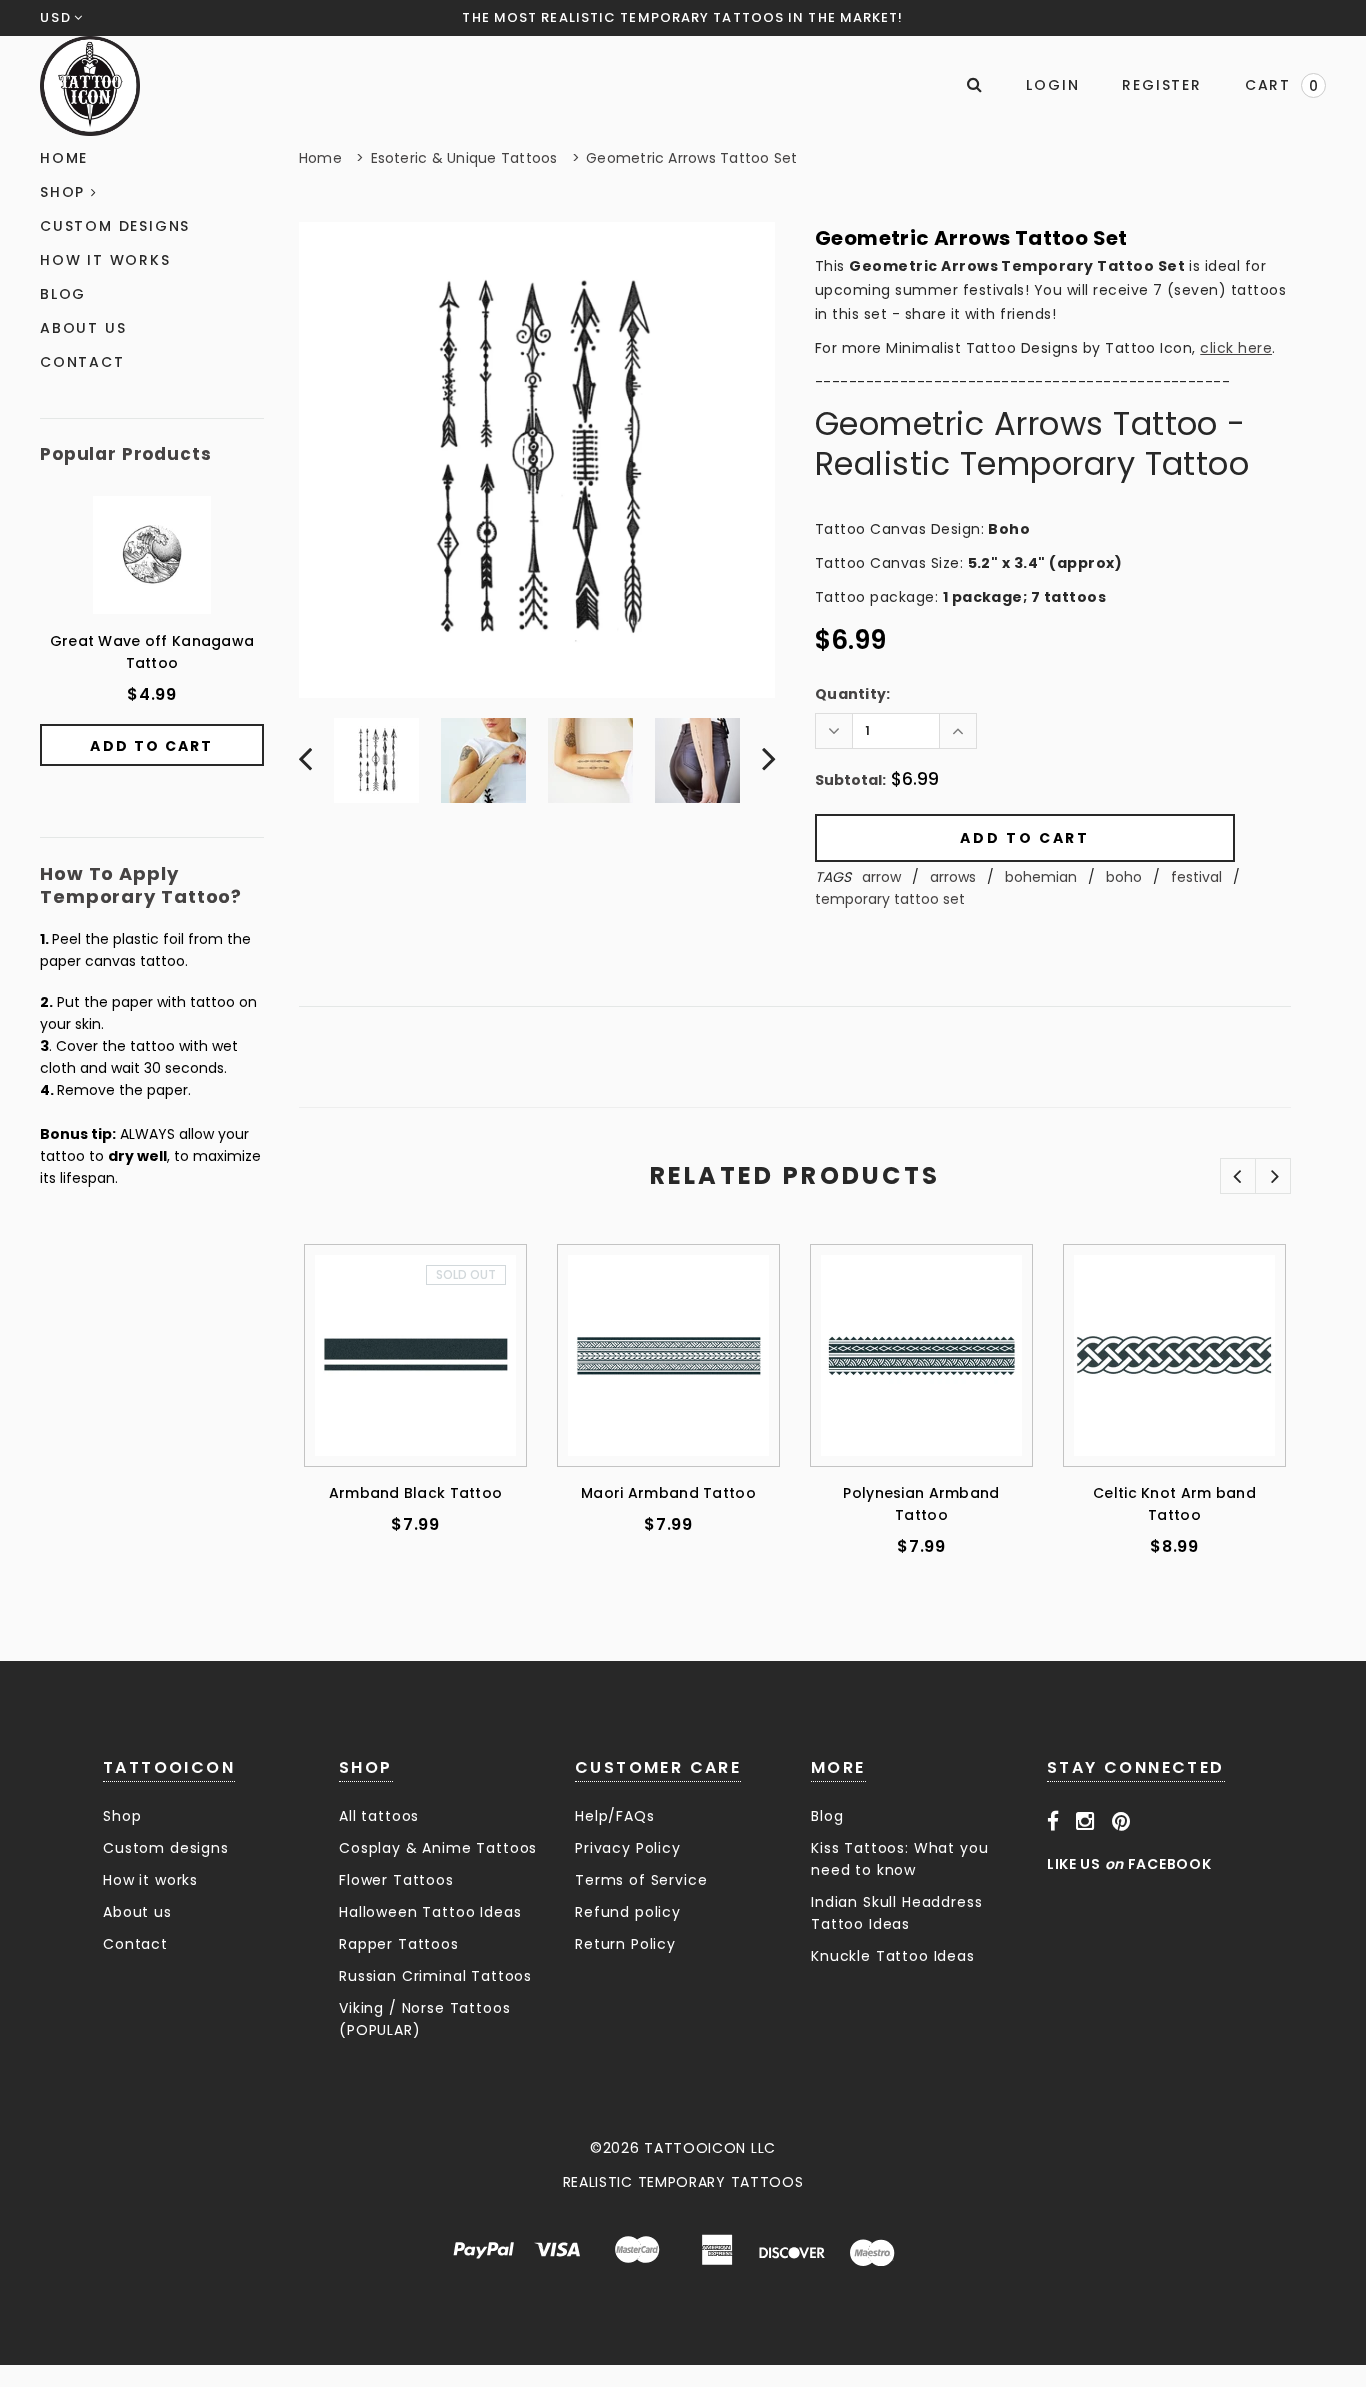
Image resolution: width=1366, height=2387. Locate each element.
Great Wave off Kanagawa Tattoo (152, 652)
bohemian (1041, 877)
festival (1196, 877)
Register (1161, 85)
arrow (881, 877)
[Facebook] (1053, 1822)
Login (1052, 85)
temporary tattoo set (890, 899)
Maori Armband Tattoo (668, 1493)
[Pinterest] (1121, 1822)
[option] (537, 460)
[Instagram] (1085, 1822)
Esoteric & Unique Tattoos (464, 158)
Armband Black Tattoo (416, 1493)
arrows (953, 877)
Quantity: (853, 694)
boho (1124, 877)
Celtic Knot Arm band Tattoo (1174, 1504)
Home (320, 158)
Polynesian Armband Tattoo (921, 1504)
